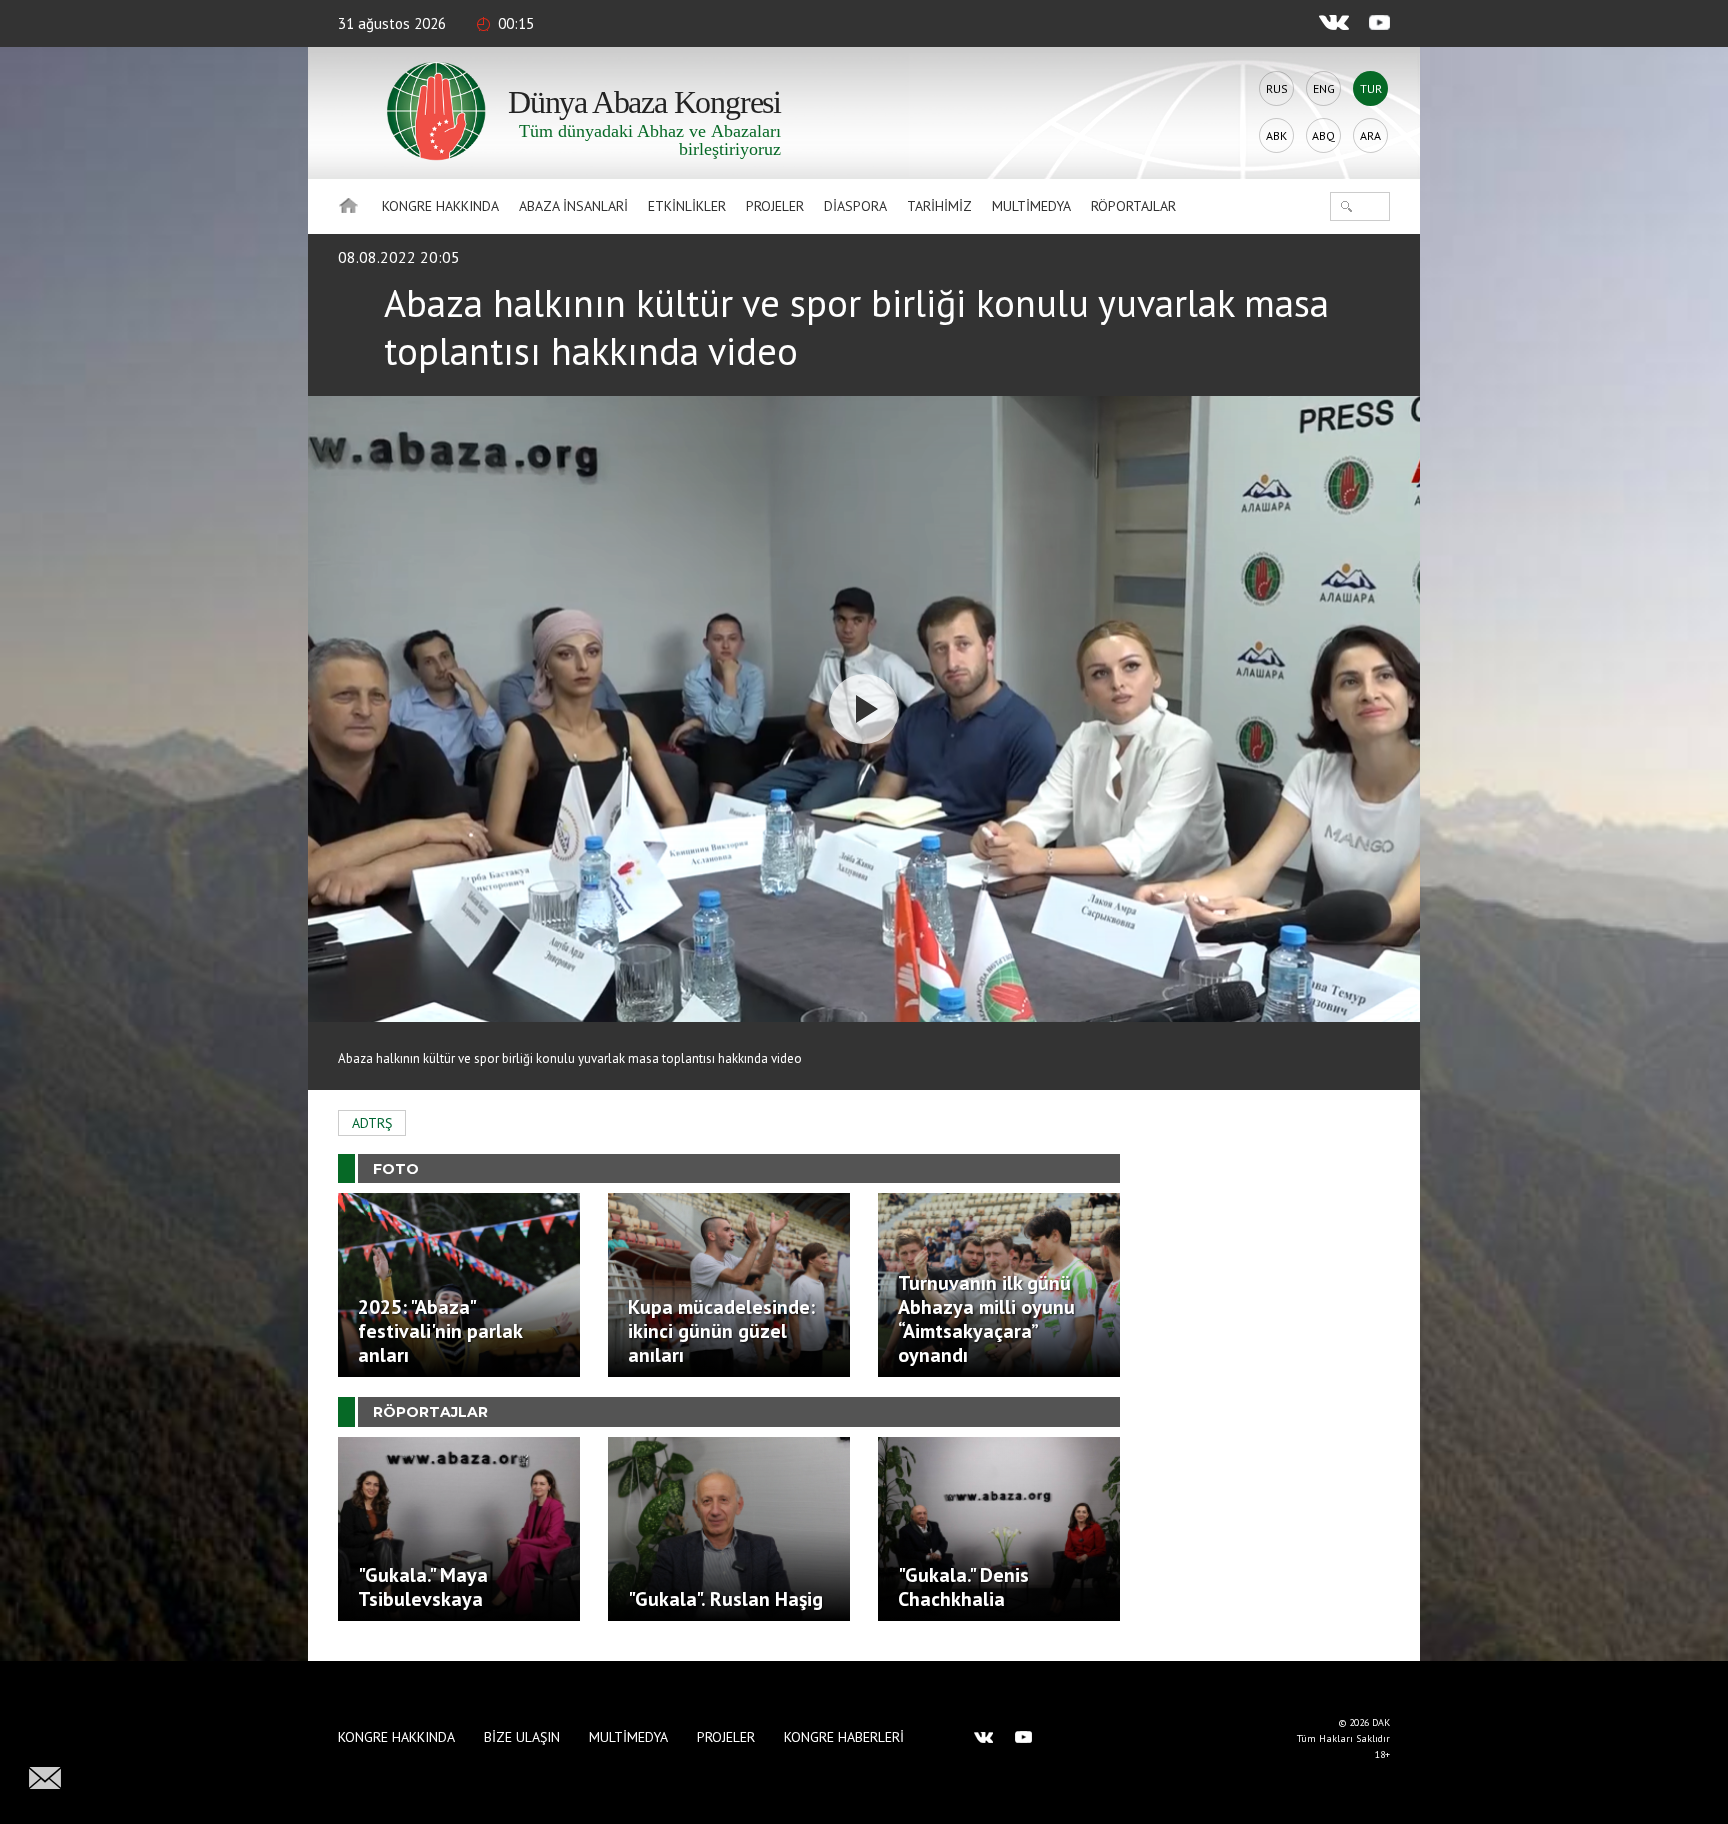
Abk (1276, 135)
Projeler (775, 206)
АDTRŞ (372, 1123)
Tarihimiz (939, 206)
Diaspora (855, 206)
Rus (1277, 88)
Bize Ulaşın (522, 1737)
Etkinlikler (687, 206)
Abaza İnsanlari (573, 206)
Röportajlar (1133, 206)
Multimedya (1031, 206)
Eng (1324, 88)
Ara (1370, 135)
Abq (1323, 135)
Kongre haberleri (844, 1737)
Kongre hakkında (440, 206)
